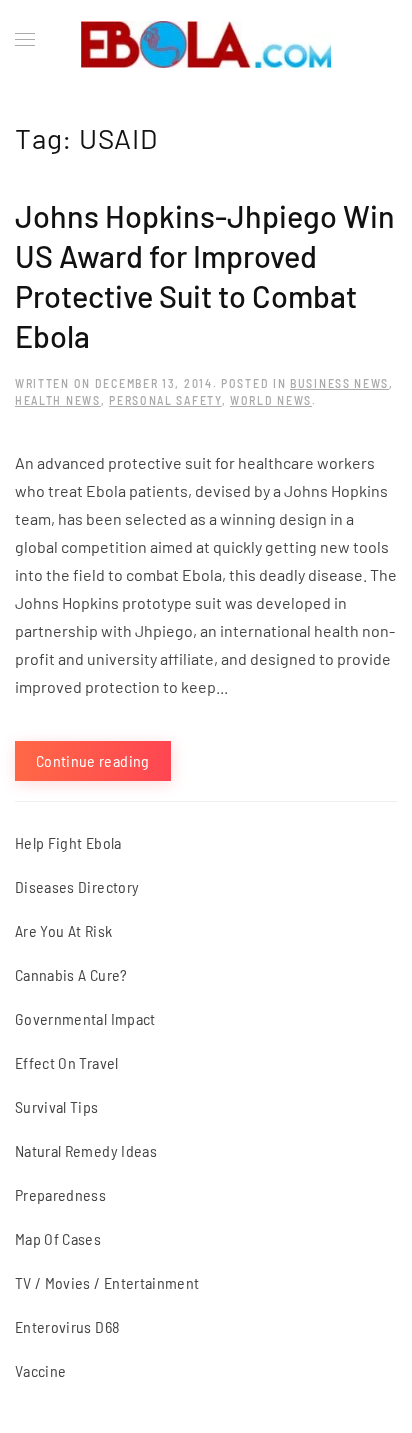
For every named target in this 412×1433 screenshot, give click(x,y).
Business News (339, 383)
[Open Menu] (25, 40)
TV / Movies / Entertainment (107, 1282)
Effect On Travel (67, 1062)
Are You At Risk (63, 930)
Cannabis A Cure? (71, 974)
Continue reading (93, 760)
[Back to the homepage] (206, 40)
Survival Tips (57, 1106)
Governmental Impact (85, 1018)
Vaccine (40, 1370)
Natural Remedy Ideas (86, 1150)
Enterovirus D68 (67, 1326)
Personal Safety (165, 400)
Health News (58, 400)
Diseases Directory (77, 886)
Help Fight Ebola (68, 842)
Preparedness (60, 1194)
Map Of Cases (58, 1238)
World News (271, 400)
